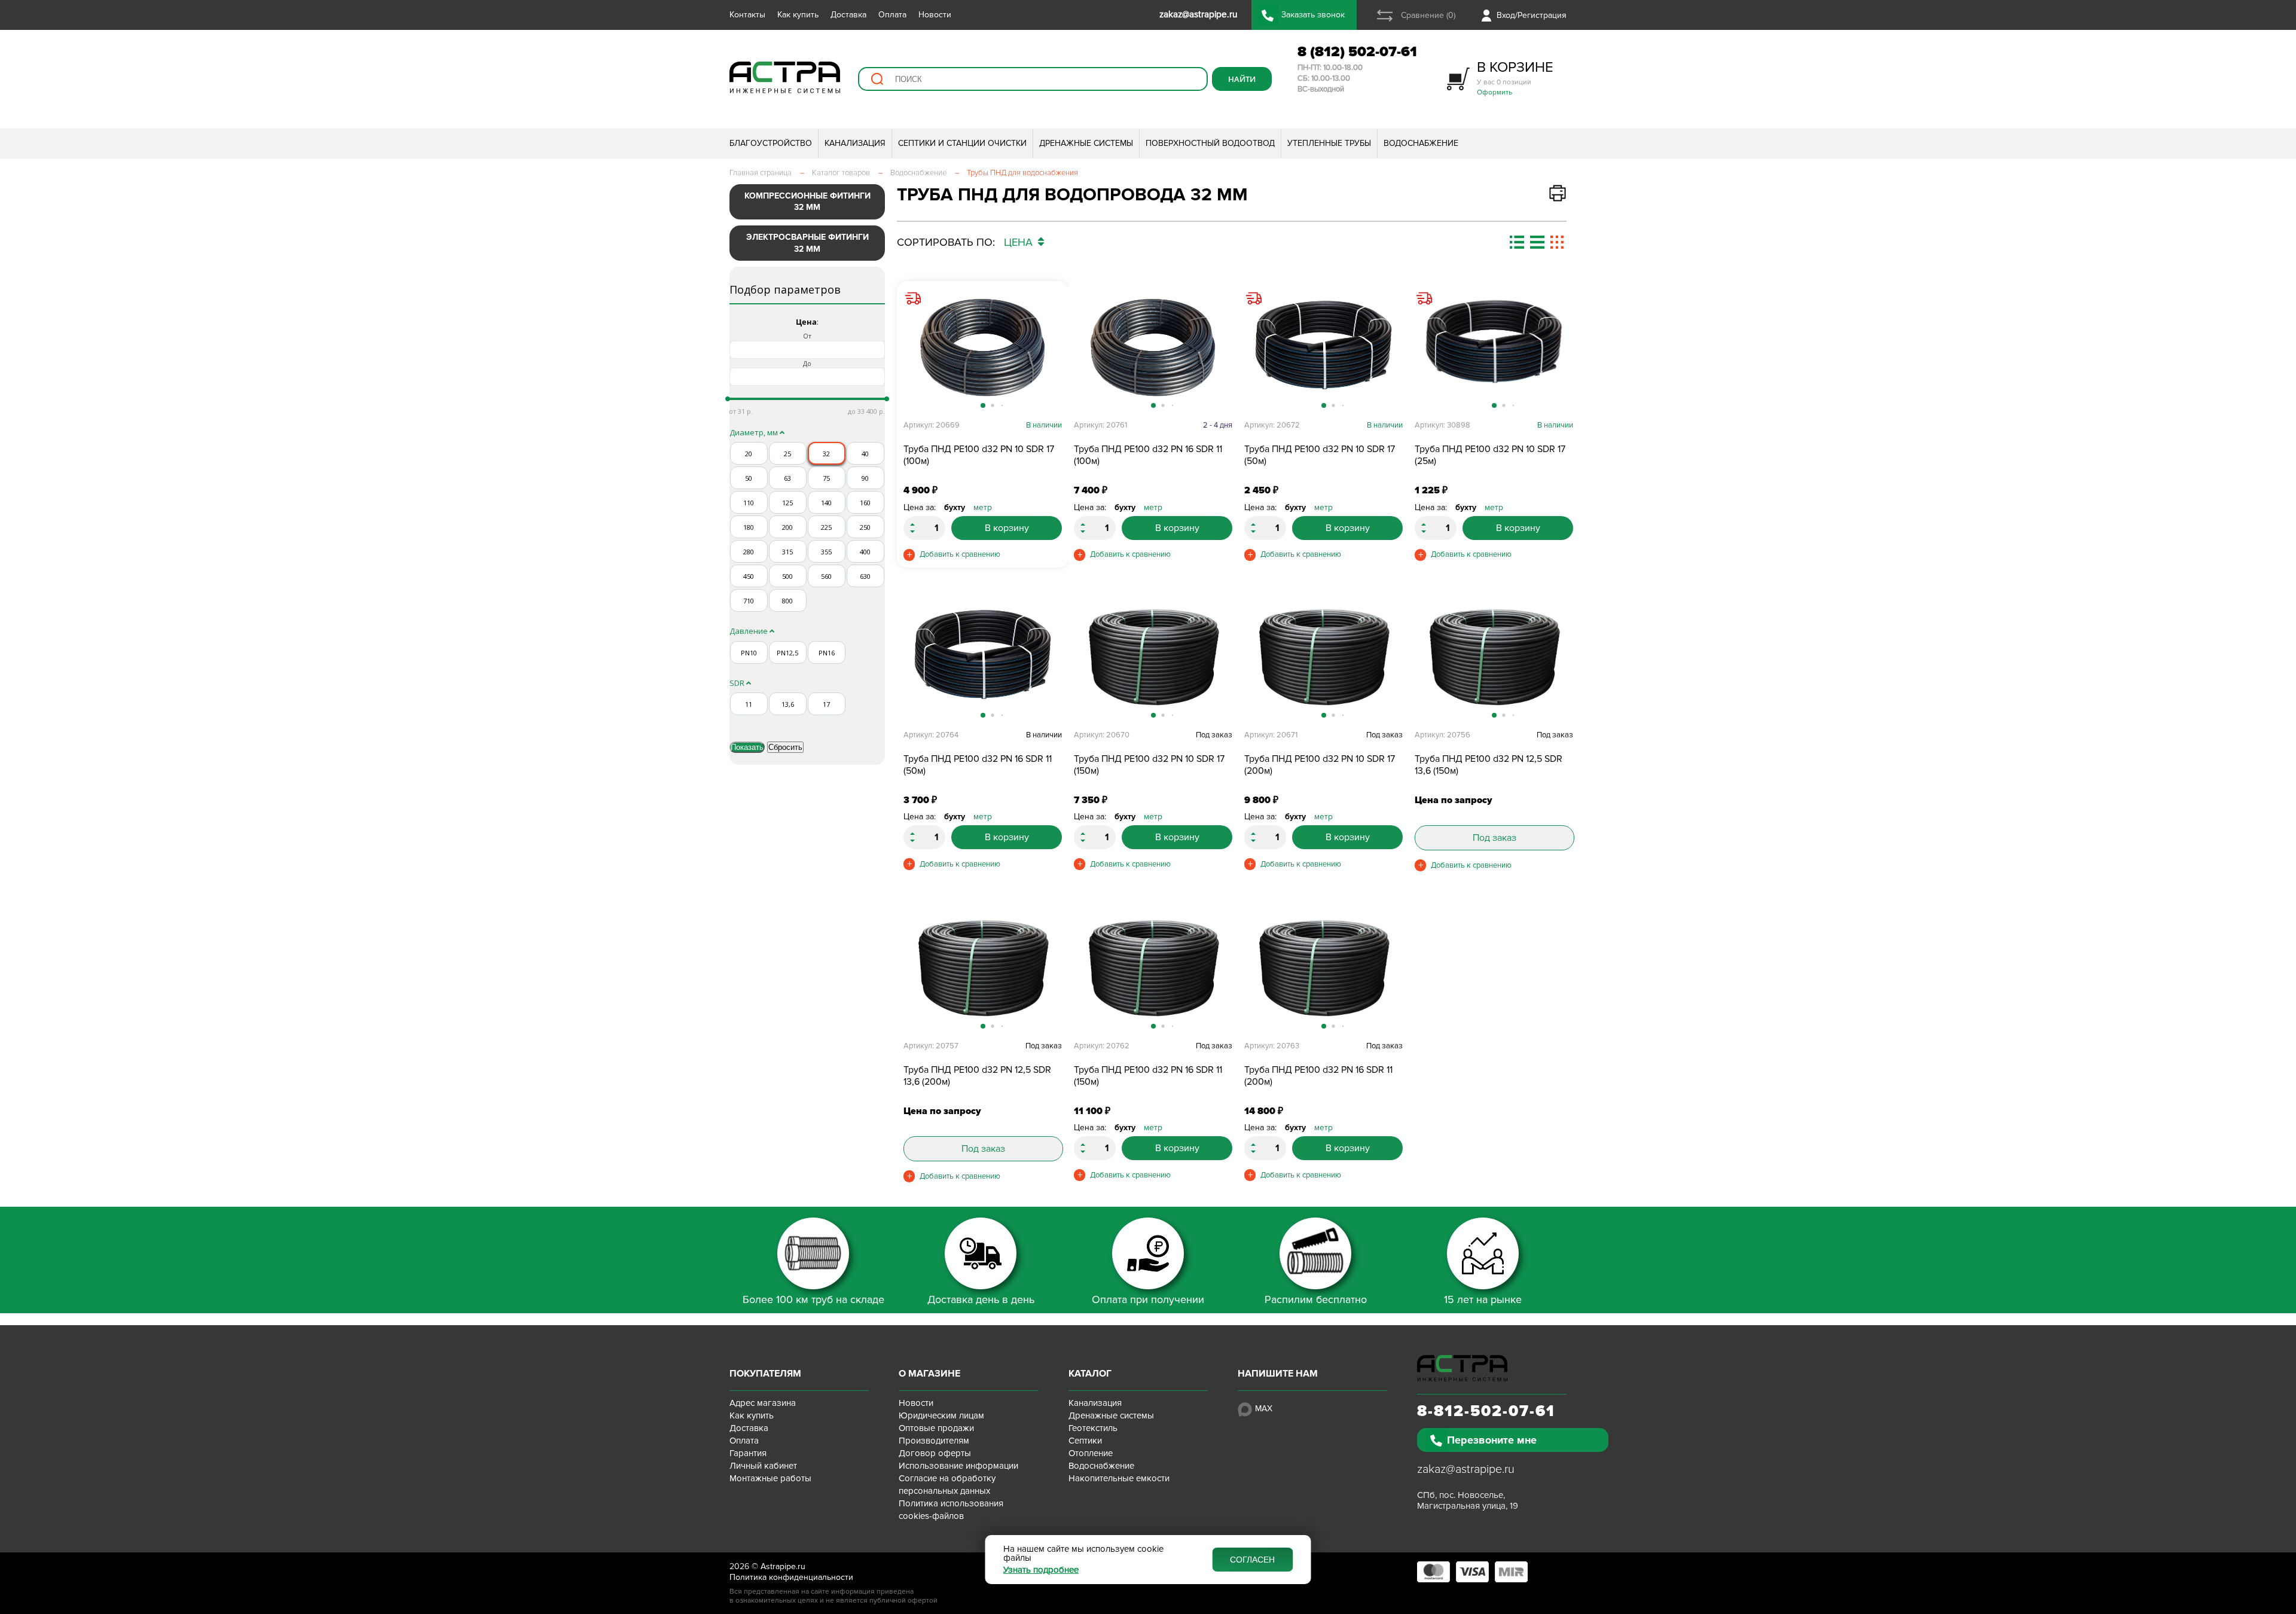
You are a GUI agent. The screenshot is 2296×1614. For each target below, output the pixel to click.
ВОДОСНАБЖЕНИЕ (1421, 143)
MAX (1264, 1409)
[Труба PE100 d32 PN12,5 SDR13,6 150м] (1494, 657)
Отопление (1091, 1453)
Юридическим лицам (941, 1415)
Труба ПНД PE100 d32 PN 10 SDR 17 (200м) (1320, 765)
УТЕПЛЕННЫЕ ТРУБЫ (1329, 143)
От (807, 336)
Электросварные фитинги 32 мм (807, 243)
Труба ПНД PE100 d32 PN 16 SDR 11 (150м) (1148, 1076)
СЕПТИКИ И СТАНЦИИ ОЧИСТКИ (962, 143)
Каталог (1090, 1374)
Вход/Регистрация (1532, 15)
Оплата (892, 15)
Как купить (798, 15)
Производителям (934, 1441)
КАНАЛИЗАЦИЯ (855, 143)
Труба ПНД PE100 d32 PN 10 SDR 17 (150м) (1149, 765)
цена (1020, 242)
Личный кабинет (763, 1466)
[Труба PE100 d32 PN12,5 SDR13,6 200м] (983, 968)
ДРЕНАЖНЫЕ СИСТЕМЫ (1086, 143)
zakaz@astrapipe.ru (1466, 1469)
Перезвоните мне (1492, 1440)
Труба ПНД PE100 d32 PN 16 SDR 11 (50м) (978, 765)
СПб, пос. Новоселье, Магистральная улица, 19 (1468, 1500)
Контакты (747, 15)
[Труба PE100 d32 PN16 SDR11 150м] (1153, 968)
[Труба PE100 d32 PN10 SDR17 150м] (1153, 657)
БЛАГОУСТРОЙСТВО (771, 143)
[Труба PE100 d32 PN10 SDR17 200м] (1323, 657)
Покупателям (765, 1374)
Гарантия (748, 1453)
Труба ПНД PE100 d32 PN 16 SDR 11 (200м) (1318, 1076)
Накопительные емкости (1119, 1478)
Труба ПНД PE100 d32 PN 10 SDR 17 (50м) (1320, 455)
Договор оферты (935, 1453)
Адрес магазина (763, 1403)
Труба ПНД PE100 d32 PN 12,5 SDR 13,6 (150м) (1489, 765)
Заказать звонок (1313, 15)
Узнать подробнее (1041, 1570)
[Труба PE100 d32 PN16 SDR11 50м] (983, 657)
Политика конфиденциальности (791, 1577)
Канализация (1095, 1403)
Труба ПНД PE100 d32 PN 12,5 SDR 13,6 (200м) (977, 1076)
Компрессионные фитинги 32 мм (807, 202)
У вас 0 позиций (1515, 77)
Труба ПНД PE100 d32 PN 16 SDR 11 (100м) (1148, 455)
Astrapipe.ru (783, 1566)
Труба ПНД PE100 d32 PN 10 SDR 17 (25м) (1490, 455)
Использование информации (958, 1466)
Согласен (1252, 1560)
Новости (935, 15)
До (807, 363)
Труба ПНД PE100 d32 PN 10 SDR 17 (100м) (979, 455)
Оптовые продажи (936, 1428)
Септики (1085, 1441)
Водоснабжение (1101, 1466)
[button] (1051, 353)
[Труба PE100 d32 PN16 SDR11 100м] (1153, 347)
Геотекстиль (1093, 1428)
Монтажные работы (770, 1478)
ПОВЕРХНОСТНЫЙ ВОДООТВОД (1210, 143)
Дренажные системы (1111, 1415)
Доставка (848, 15)
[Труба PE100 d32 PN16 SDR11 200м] (1323, 968)
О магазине (929, 1374)
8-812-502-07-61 (1486, 1411)
